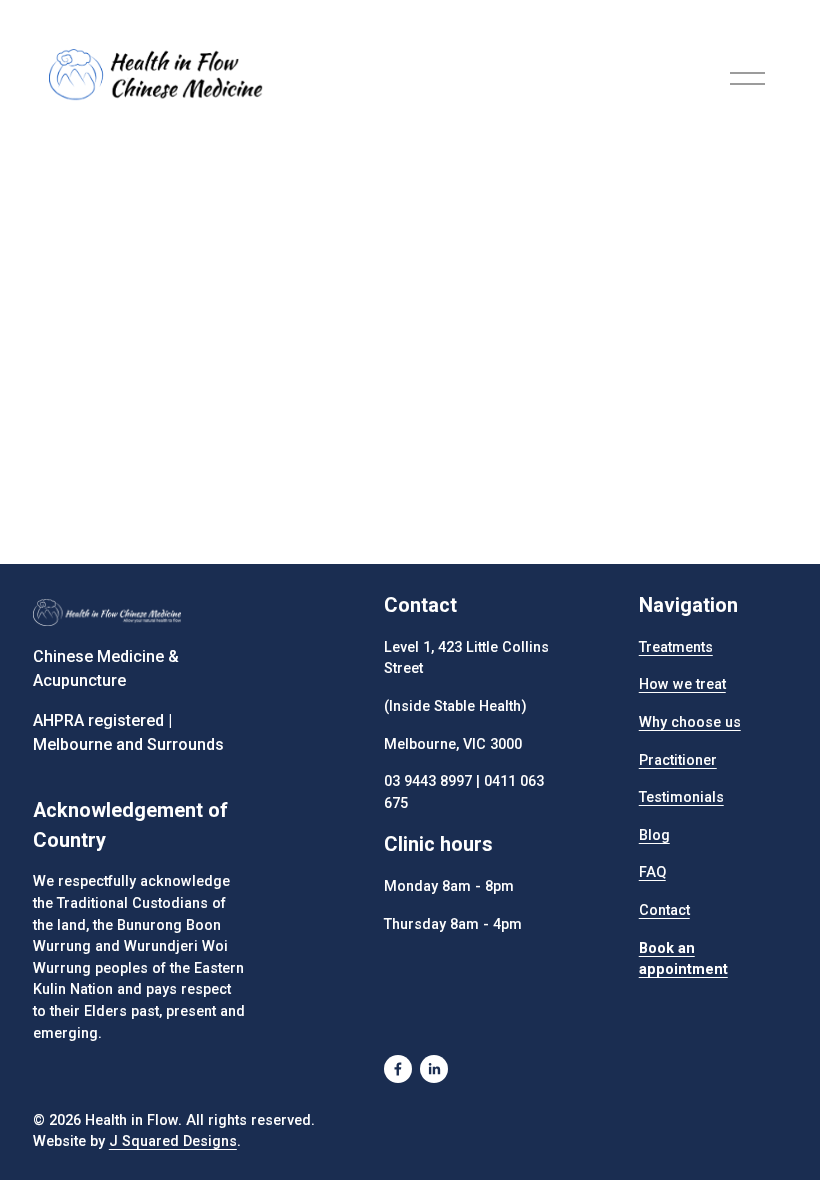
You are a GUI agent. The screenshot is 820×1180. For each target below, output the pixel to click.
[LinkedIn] (434, 1069)
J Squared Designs (173, 1141)
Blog (654, 835)
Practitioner (678, 760)
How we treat (682, 684)
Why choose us (690, 722)
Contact (664, 910)
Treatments (676, 647)
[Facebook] (398, 1069)
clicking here (343, 320)
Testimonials (681, 797)
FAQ (652, 872)
